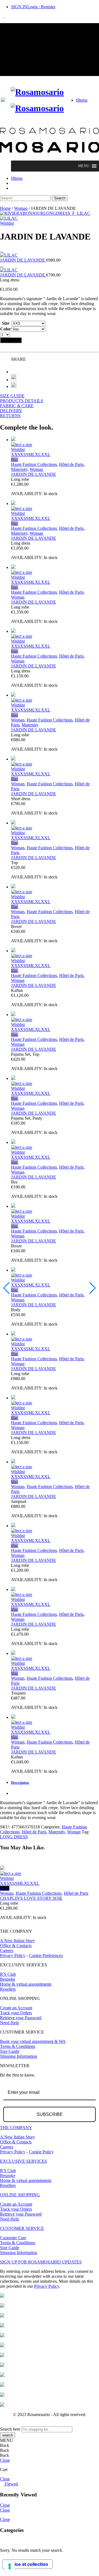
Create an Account (16, 2008)
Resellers (8, 1989)
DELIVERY (11, 411)
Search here (10, 2429)
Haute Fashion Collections (34, 464)
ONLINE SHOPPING (20, 2195)
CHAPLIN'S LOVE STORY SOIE (31, 1898)
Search (60, 198)
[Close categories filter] (2, 2541)
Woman (21, 208)
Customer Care (13, 2238)
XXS (16, 454)
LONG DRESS (14, 1837)
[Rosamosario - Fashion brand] (37, 92)
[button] (84, 166)
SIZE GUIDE (12, 396)
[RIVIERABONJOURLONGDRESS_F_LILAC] (45, 213)
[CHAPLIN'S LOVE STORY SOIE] (50, 1868)
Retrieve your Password (21, 2018)
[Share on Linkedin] (14, 386)
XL (38, 454)
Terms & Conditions (18, 2046)
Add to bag (11, 340)
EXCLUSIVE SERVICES (24, 2161)
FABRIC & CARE (17, 406)
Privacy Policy (13, 1955)
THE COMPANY (16, 2128)
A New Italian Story (17, 1941)
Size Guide (10, 2051)
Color (6, 329)
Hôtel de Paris (71, 464)
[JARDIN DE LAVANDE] (2, 250)
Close (5, 2460)
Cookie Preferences (46, 1955)
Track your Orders (16, 2013)
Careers (7, 1951)
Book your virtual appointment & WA (33, 2041)
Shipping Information (19, 2056)
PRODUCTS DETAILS (22, 401)
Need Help (9, 2023)
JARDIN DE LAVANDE (34, 474)
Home (5, 208)
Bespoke (8, 1979)
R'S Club (8, 1974)
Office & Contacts (16, 1946)
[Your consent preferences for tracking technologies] (10, 2566)
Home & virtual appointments (26, 1984)
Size (6, 323)
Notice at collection (28, 2564)
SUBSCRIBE (50, 2114)
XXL (46, 454)
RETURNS (10, 416)
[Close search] (2, 203)
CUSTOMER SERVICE (22, 2228)
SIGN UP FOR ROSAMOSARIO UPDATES (41, 2262)
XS (23, 454)
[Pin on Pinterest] (14, 380)
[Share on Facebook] (13, 372)
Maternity (19, 469)
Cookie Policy (41, 2152)
